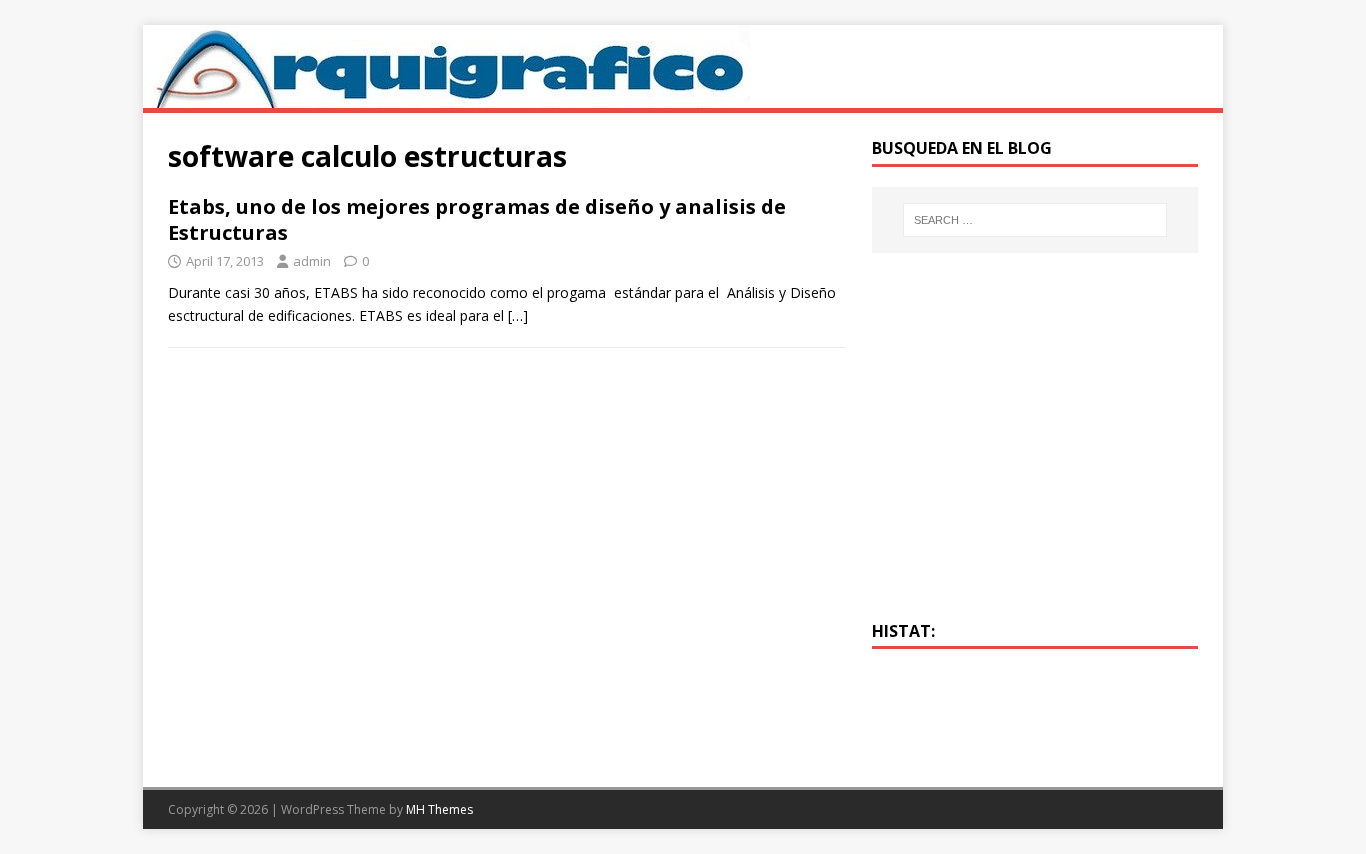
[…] (518, 315)
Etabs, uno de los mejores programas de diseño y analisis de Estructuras (477, 219)
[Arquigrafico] (446, 96)
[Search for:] (1035, 220)
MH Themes (439, 809)
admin (312, 261)
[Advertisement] (1035, 448)
